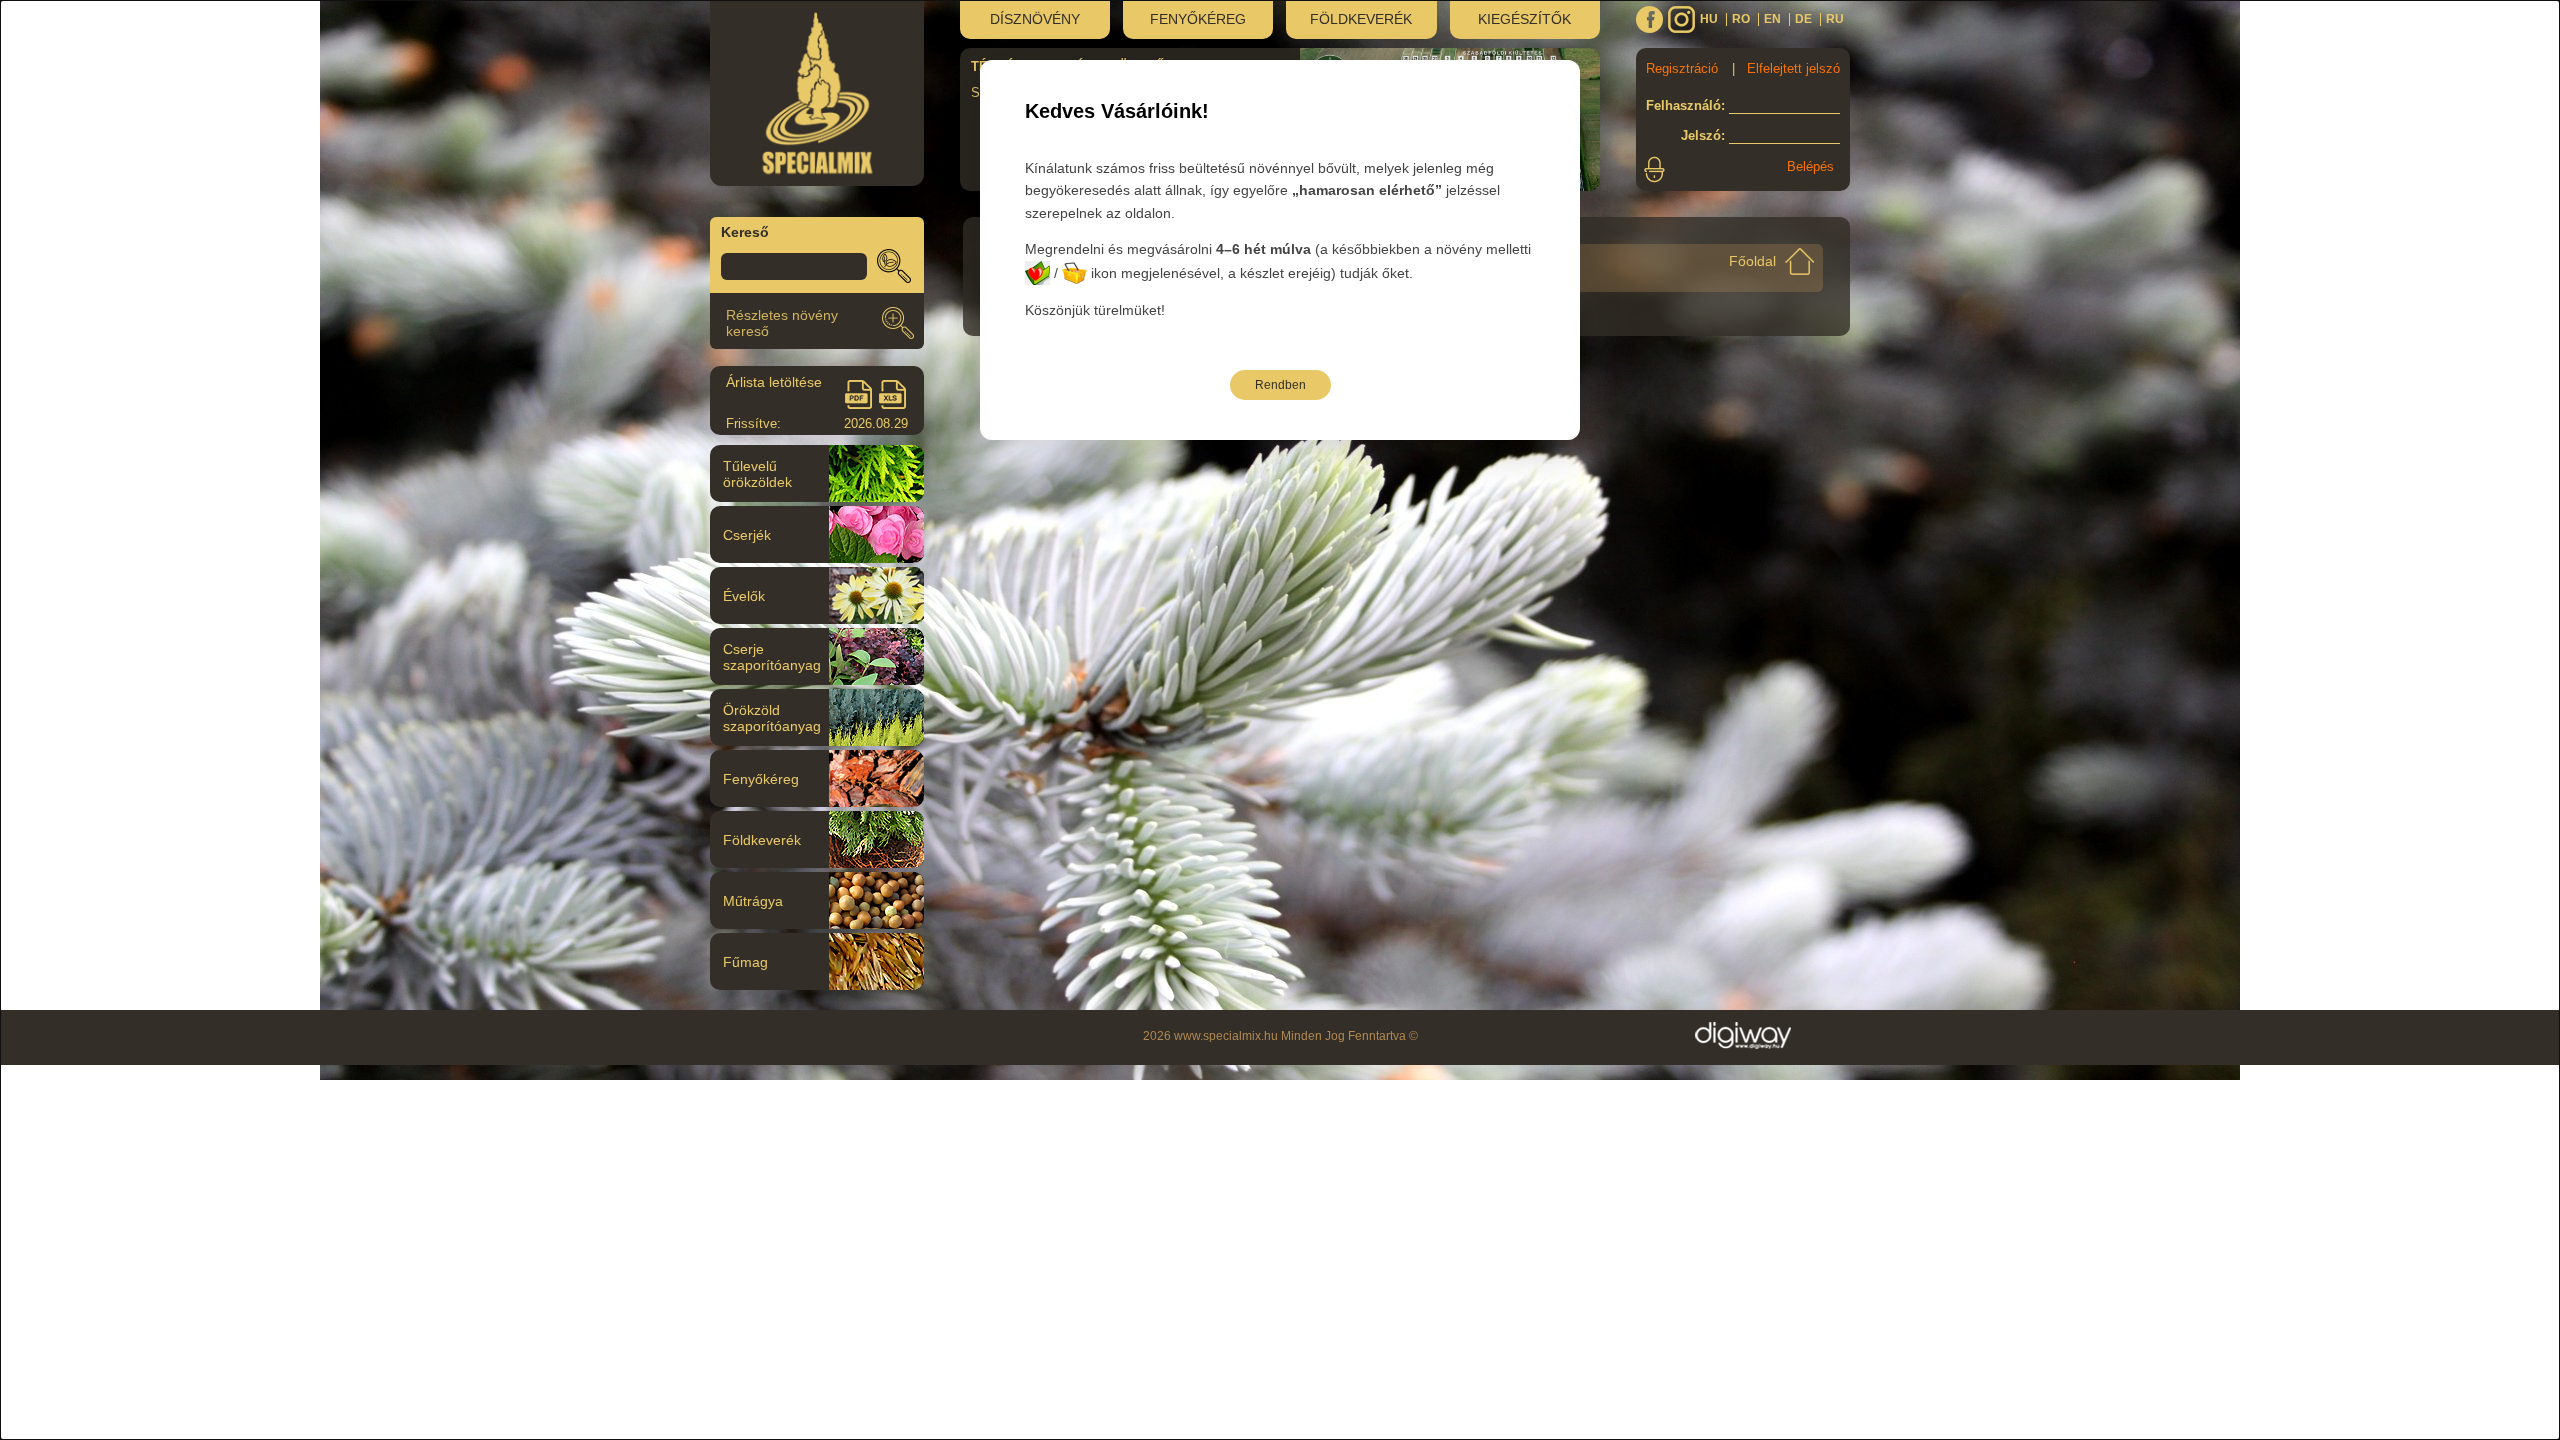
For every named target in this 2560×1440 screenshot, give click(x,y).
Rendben (1280, 385)
